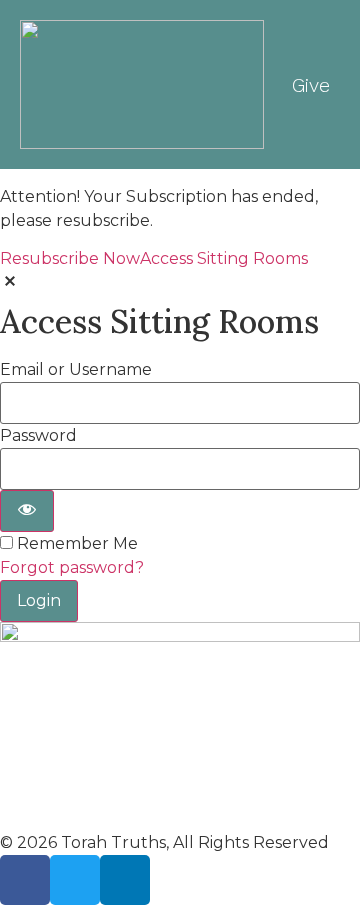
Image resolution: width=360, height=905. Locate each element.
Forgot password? (72, 567)
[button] (248, 84)
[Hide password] (27, 511)
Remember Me (77, 544)
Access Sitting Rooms (224, 258)
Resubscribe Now (70, 258)
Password (38, 436)
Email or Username (76, 370)
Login (39, 600)
